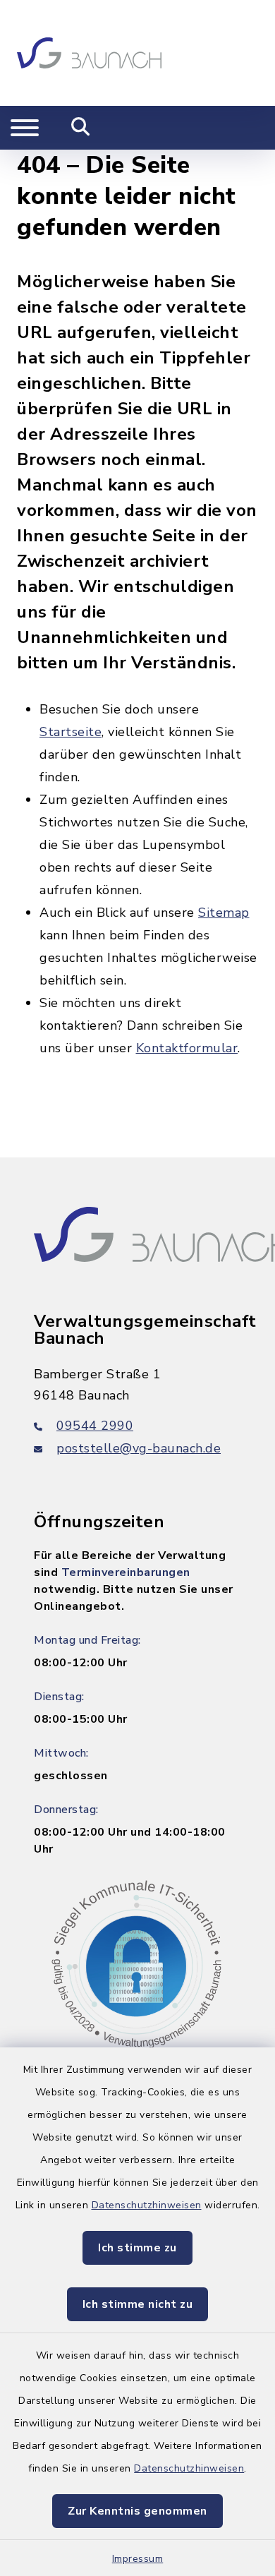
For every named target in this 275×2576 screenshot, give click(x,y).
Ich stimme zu (137, 2248)
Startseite (71, 732)
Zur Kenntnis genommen (137, 2511)
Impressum (138, 2559)
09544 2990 (95, 1426)
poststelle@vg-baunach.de (139, 1448)
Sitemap (224, 913)
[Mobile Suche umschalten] (81, 128)
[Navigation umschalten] (25, 128)
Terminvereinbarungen (126, 1572)
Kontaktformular (187, 1048)
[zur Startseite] (89, 53)
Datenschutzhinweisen (147, 2205)
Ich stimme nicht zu (138, 2304)
